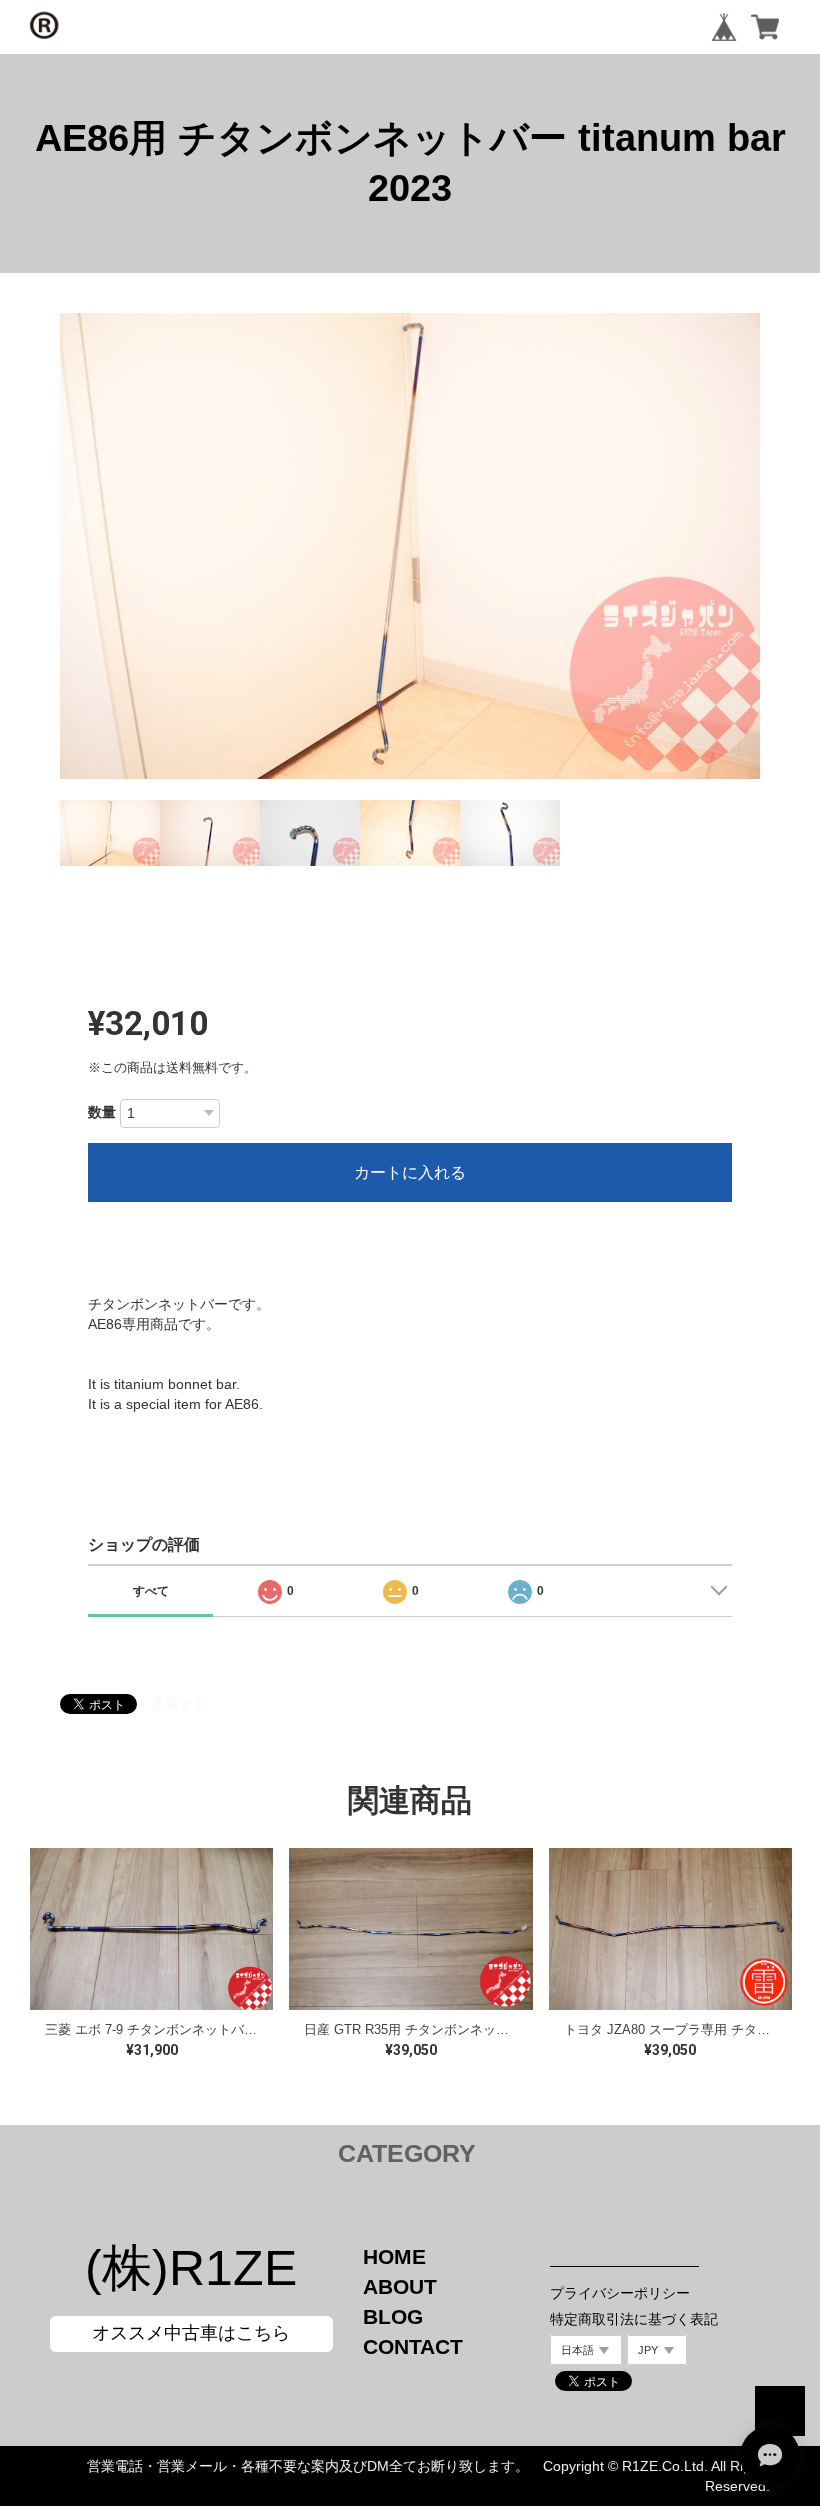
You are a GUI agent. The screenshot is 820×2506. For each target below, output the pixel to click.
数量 (102, 1112)
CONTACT (413, 2346)
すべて (151, 1591)
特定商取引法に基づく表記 (634, 2319)
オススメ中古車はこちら (191, 2333)
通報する (179, 1704)
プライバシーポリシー (620, 2293)
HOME (394, 2256)
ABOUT (400, 2286)
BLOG (393, 2316)
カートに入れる (410, 1172)
